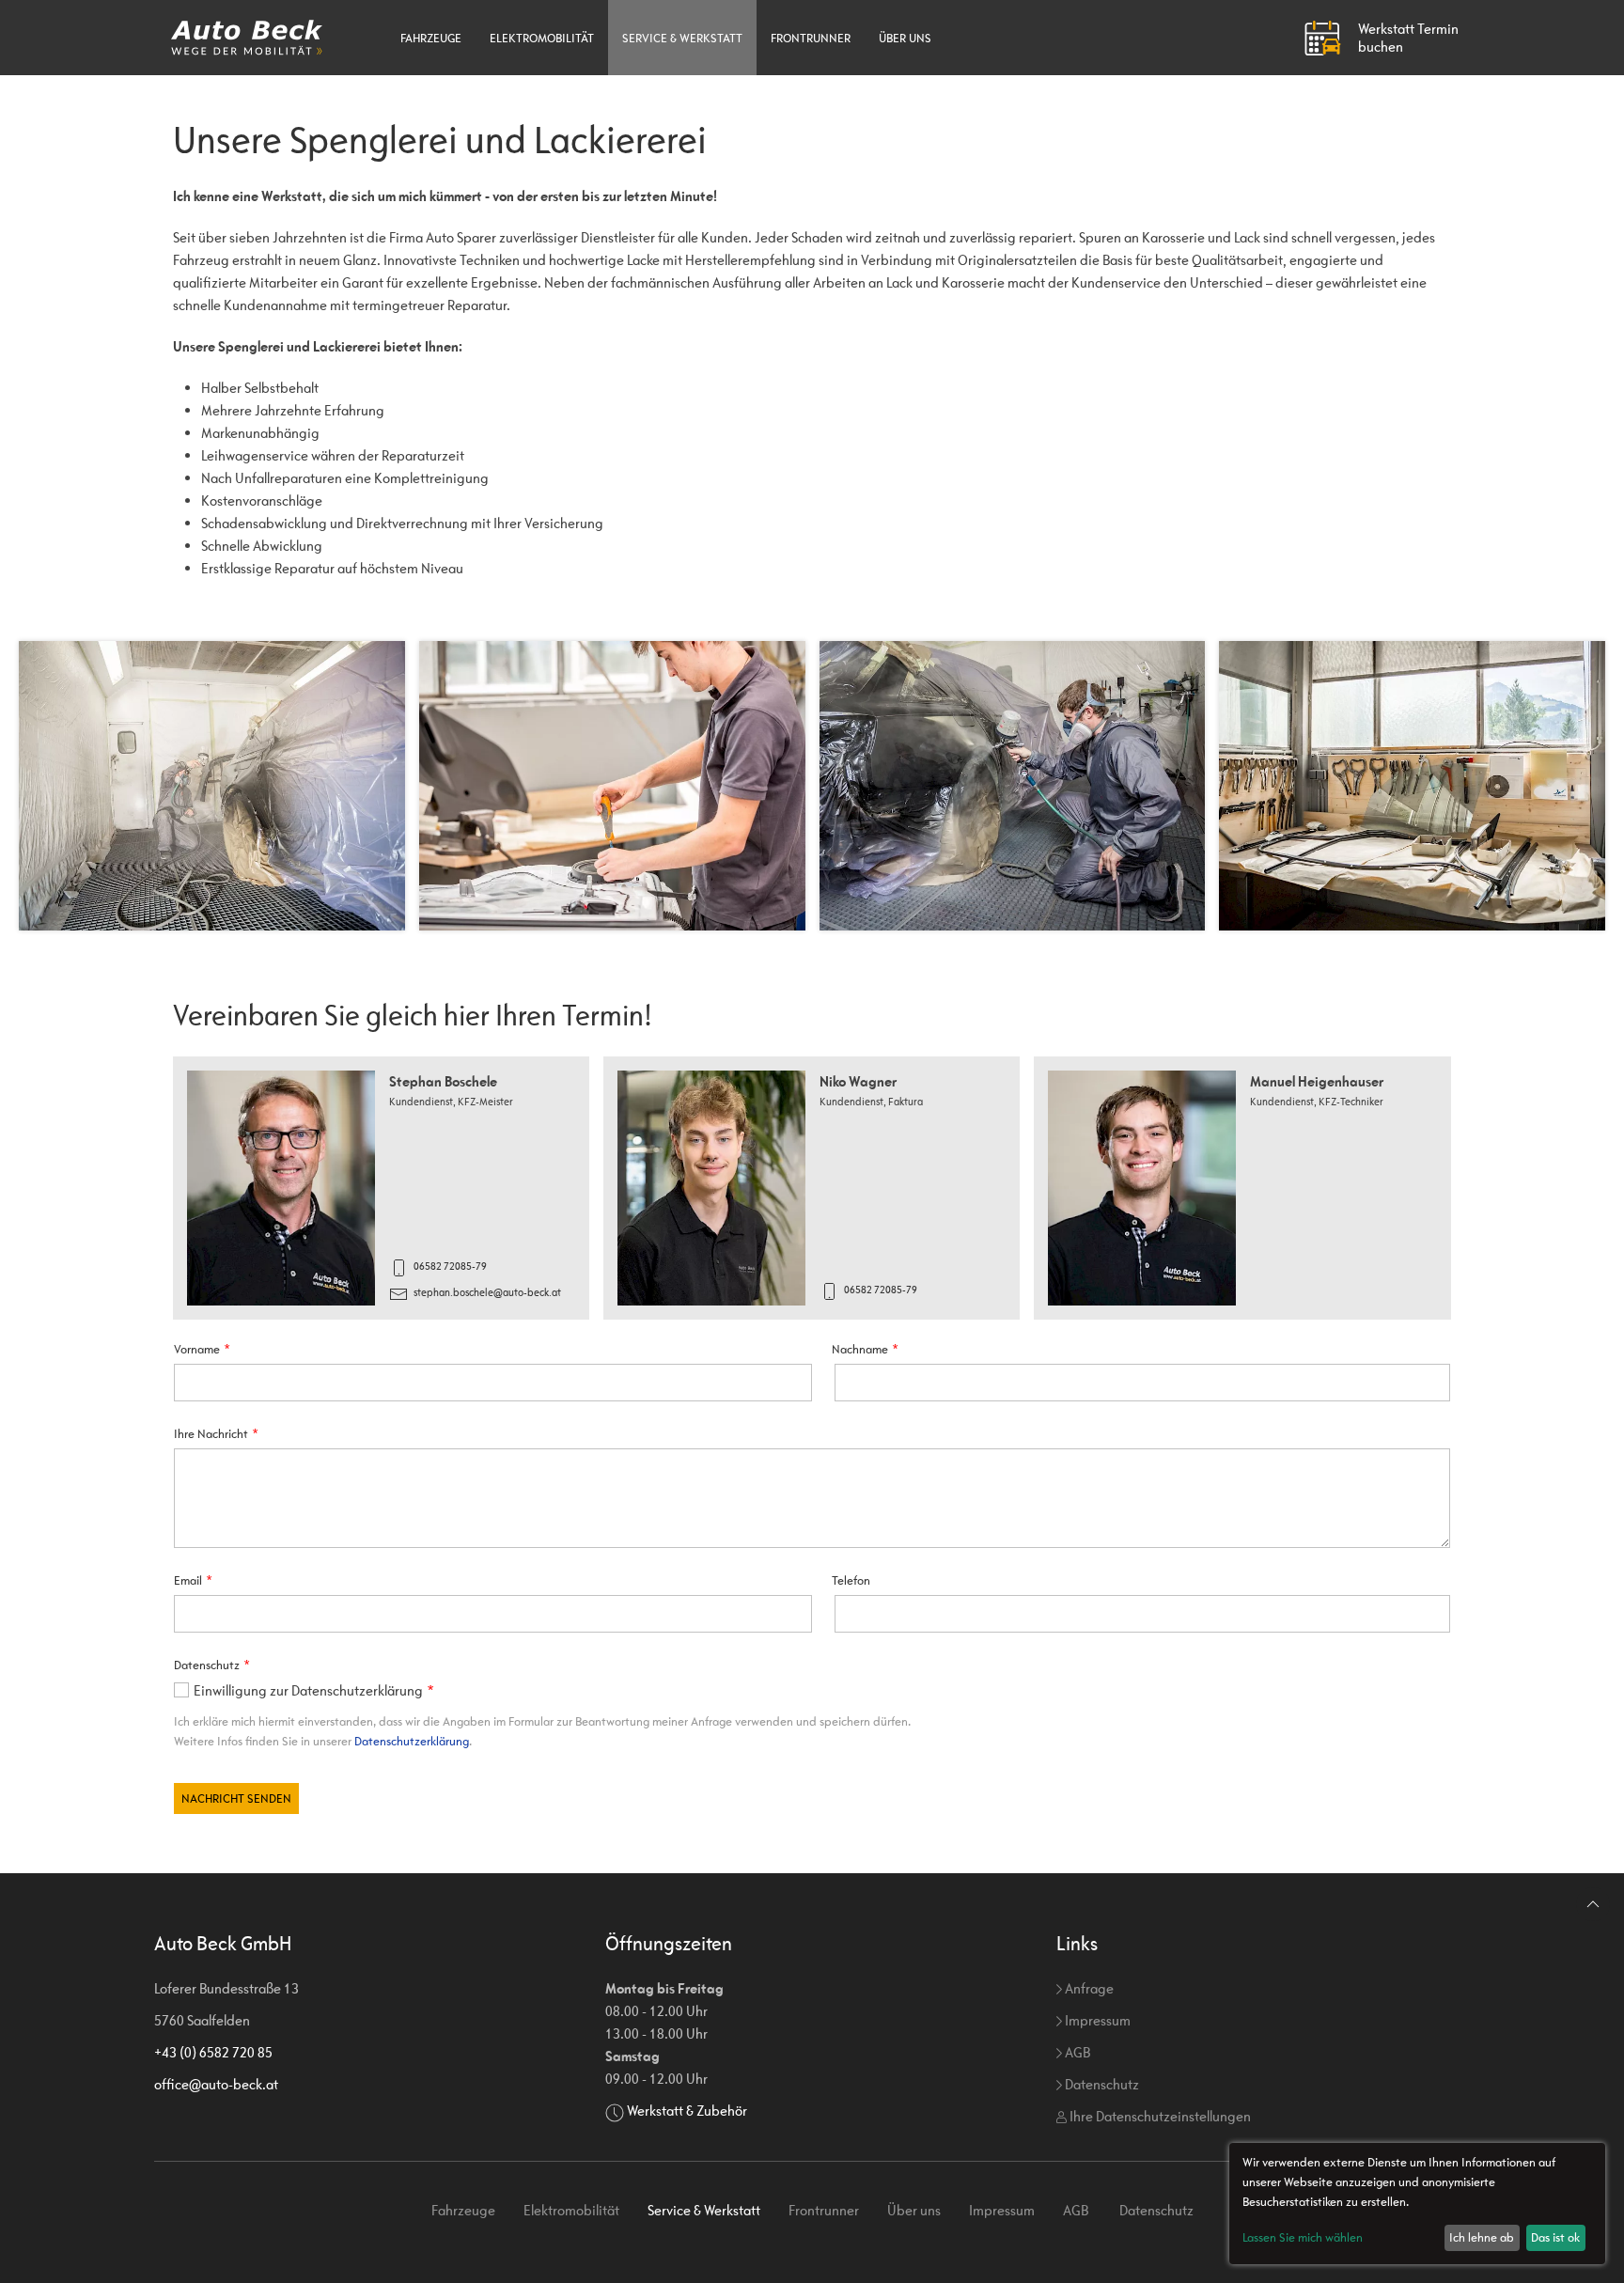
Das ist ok (1555, 2237)
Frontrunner (811, 38)
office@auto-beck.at (216, 2084)
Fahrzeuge (431, 38)
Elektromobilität (542, 38)
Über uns (905, 38)
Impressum (1096, 2020)
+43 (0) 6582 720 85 (213, 2052)
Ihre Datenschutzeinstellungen (1159, 2116)
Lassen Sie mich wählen (1303, 2237)
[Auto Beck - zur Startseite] (247, 38)
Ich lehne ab (1482, 2237)
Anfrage (1088, 1988)
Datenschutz (1101, 2084)
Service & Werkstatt (682, 38)
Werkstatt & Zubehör (687, 2111)
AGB (1076, 2052)
